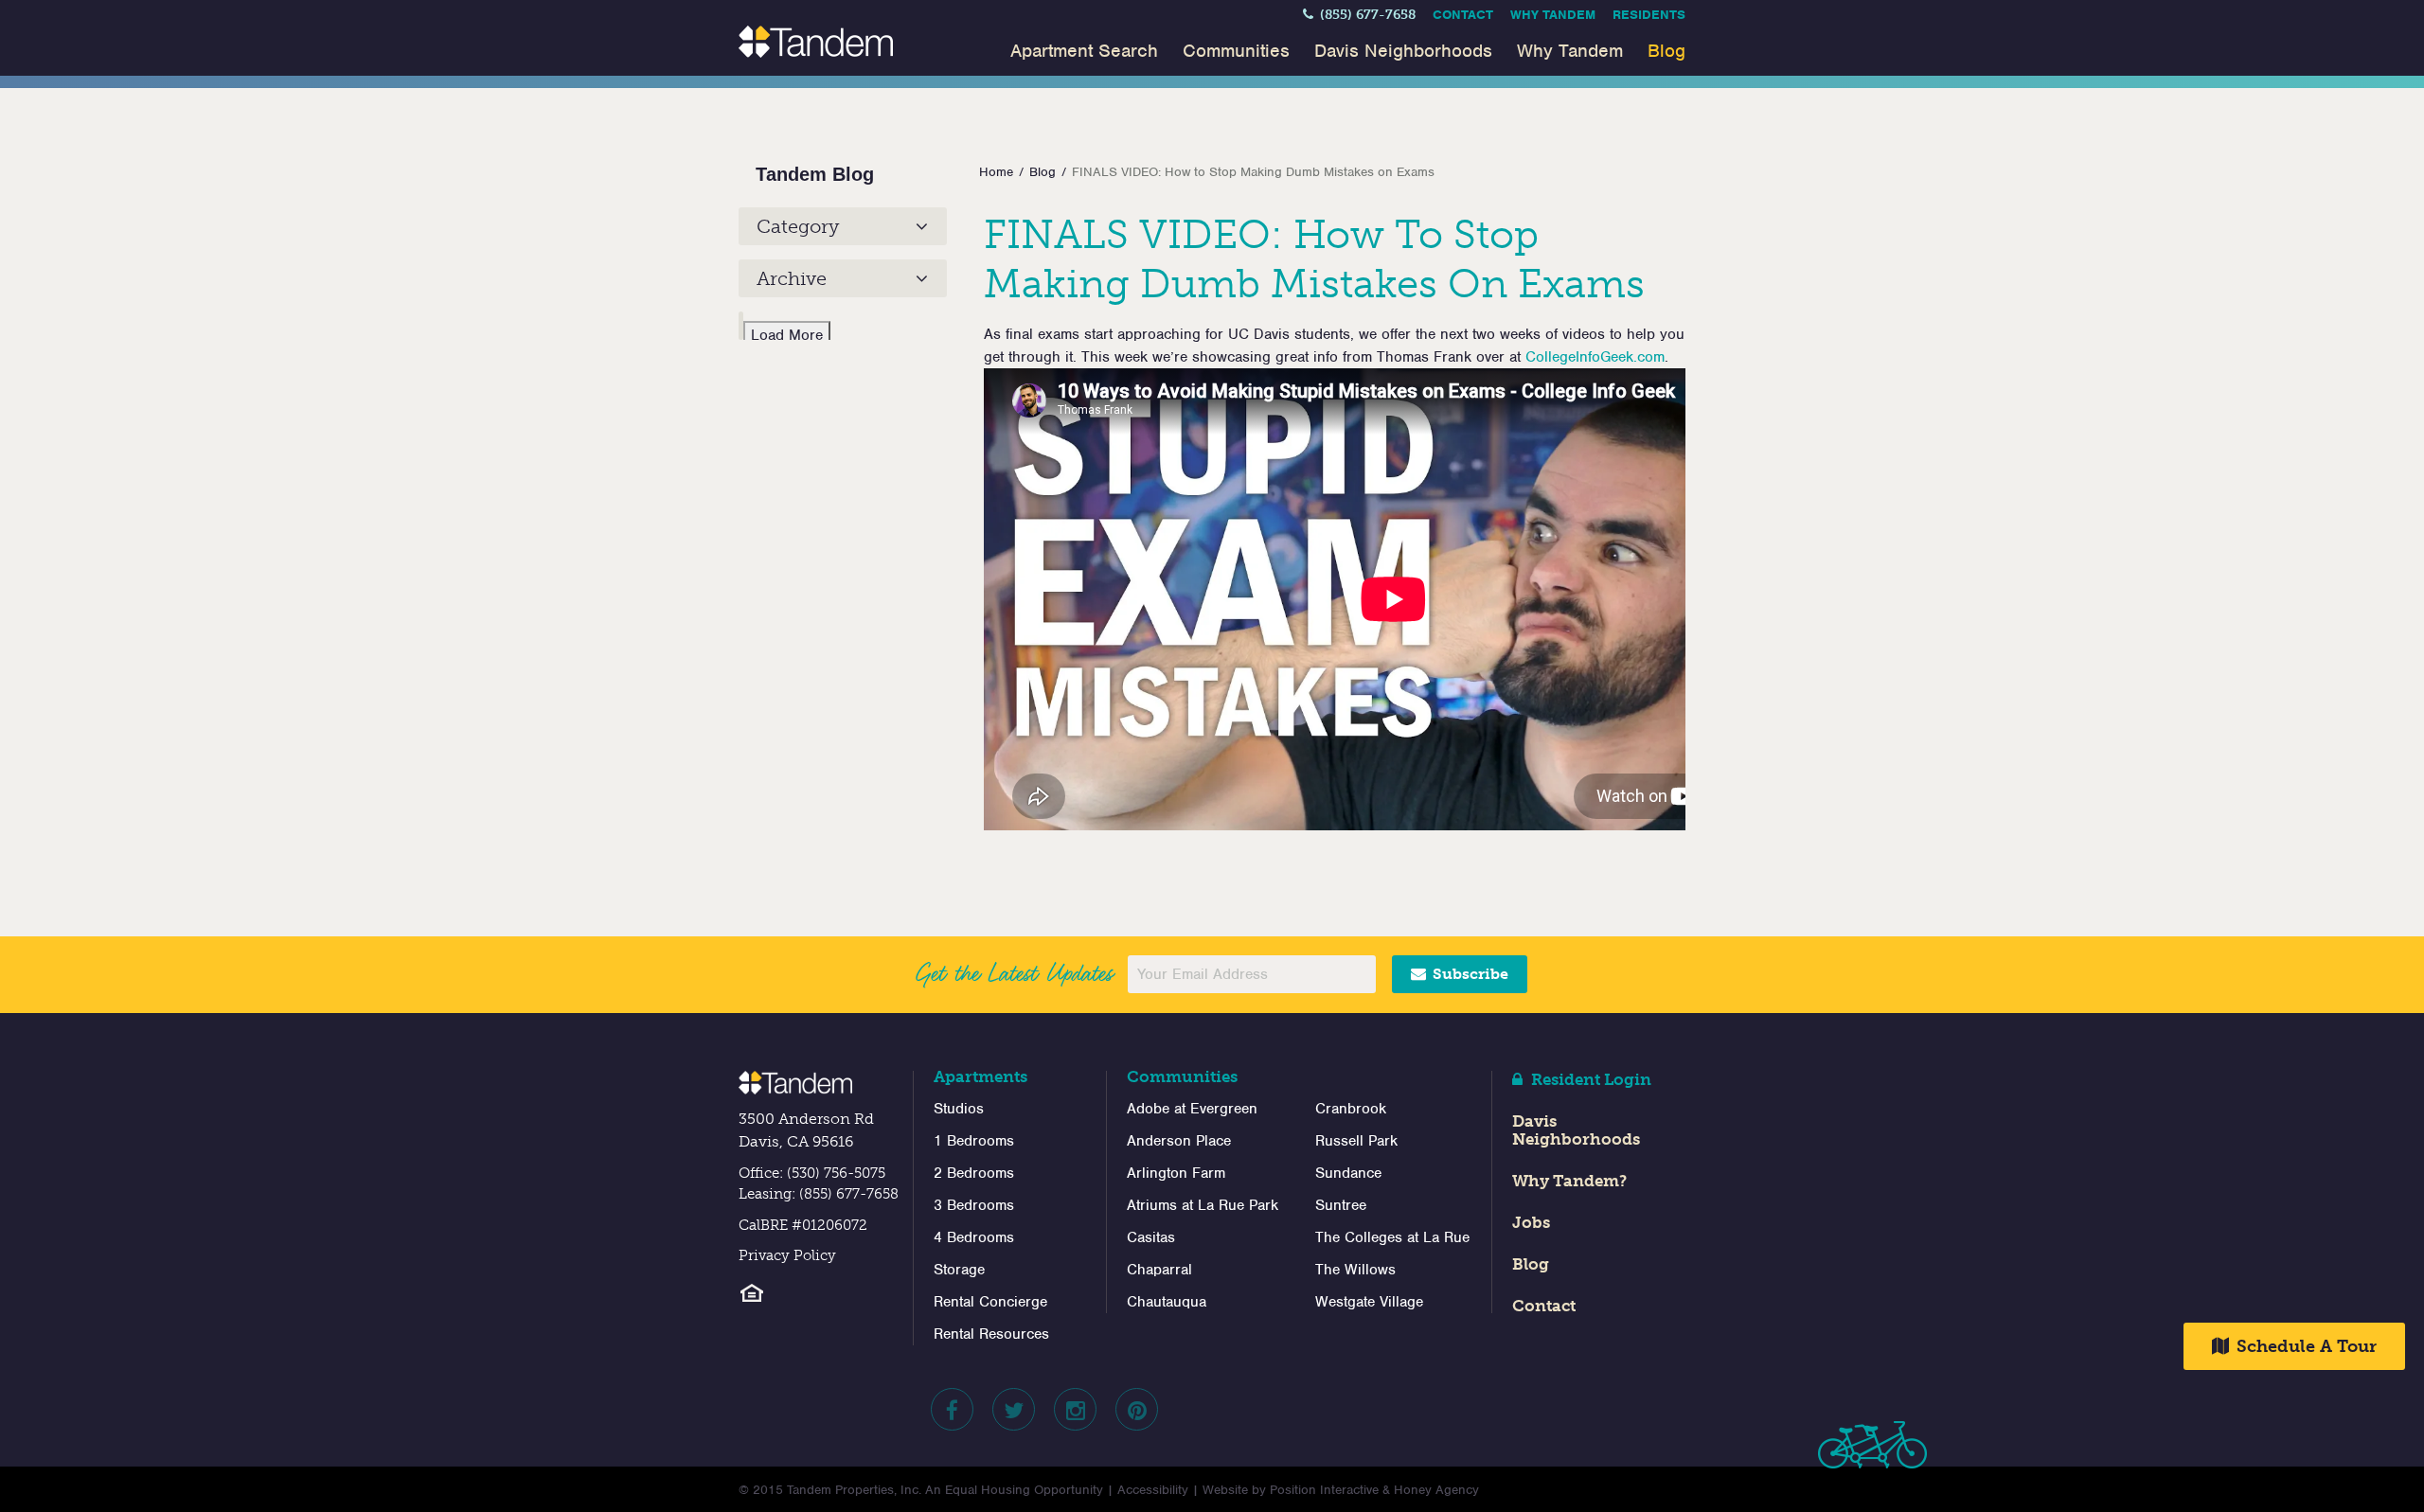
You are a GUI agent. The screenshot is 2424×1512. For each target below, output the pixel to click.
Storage (959, 1270)
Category (798, 226)
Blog (1666, 51)
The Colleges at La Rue (1392, 1237)
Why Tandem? (1569, 1181)
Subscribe (1469, 974)
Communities (1236, 51)
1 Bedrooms (974, 1141)
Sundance (1348, 1173)
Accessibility (1153, 1490)
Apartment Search (1084, 51)
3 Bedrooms (974, 1205)
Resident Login (1589, 1079)
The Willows (1355, 1270)
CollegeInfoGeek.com (1595, 357)
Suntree (1341, 1205)
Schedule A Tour (2304, 1346)
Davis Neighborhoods (1403, 51)
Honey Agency (1436, 1490)
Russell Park (1356, 1141)
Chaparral (1159, 1270)
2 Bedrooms (974, 1173)
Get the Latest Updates (1014, 973)
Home (996, 172)
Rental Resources (991, 1334)
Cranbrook (1351, 1109)
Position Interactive (1324, 1490)
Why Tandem (1553, 15)
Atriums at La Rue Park (1203, 1205)
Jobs (1531, 1222)
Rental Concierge (990, 1302)
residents (1649, 15)
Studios (959, 1109)
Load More (787, 335)
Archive (792, 278)
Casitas (1151, 1237)
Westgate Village (1369, 1302)
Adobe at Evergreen (1192, 1109)
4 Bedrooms (974, 1237)
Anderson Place (1179, 1141)
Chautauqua (1167, 1302)
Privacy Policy (787, 1255)
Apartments (980, 1076)
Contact (1463, 15)
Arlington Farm (1176, 1173)
